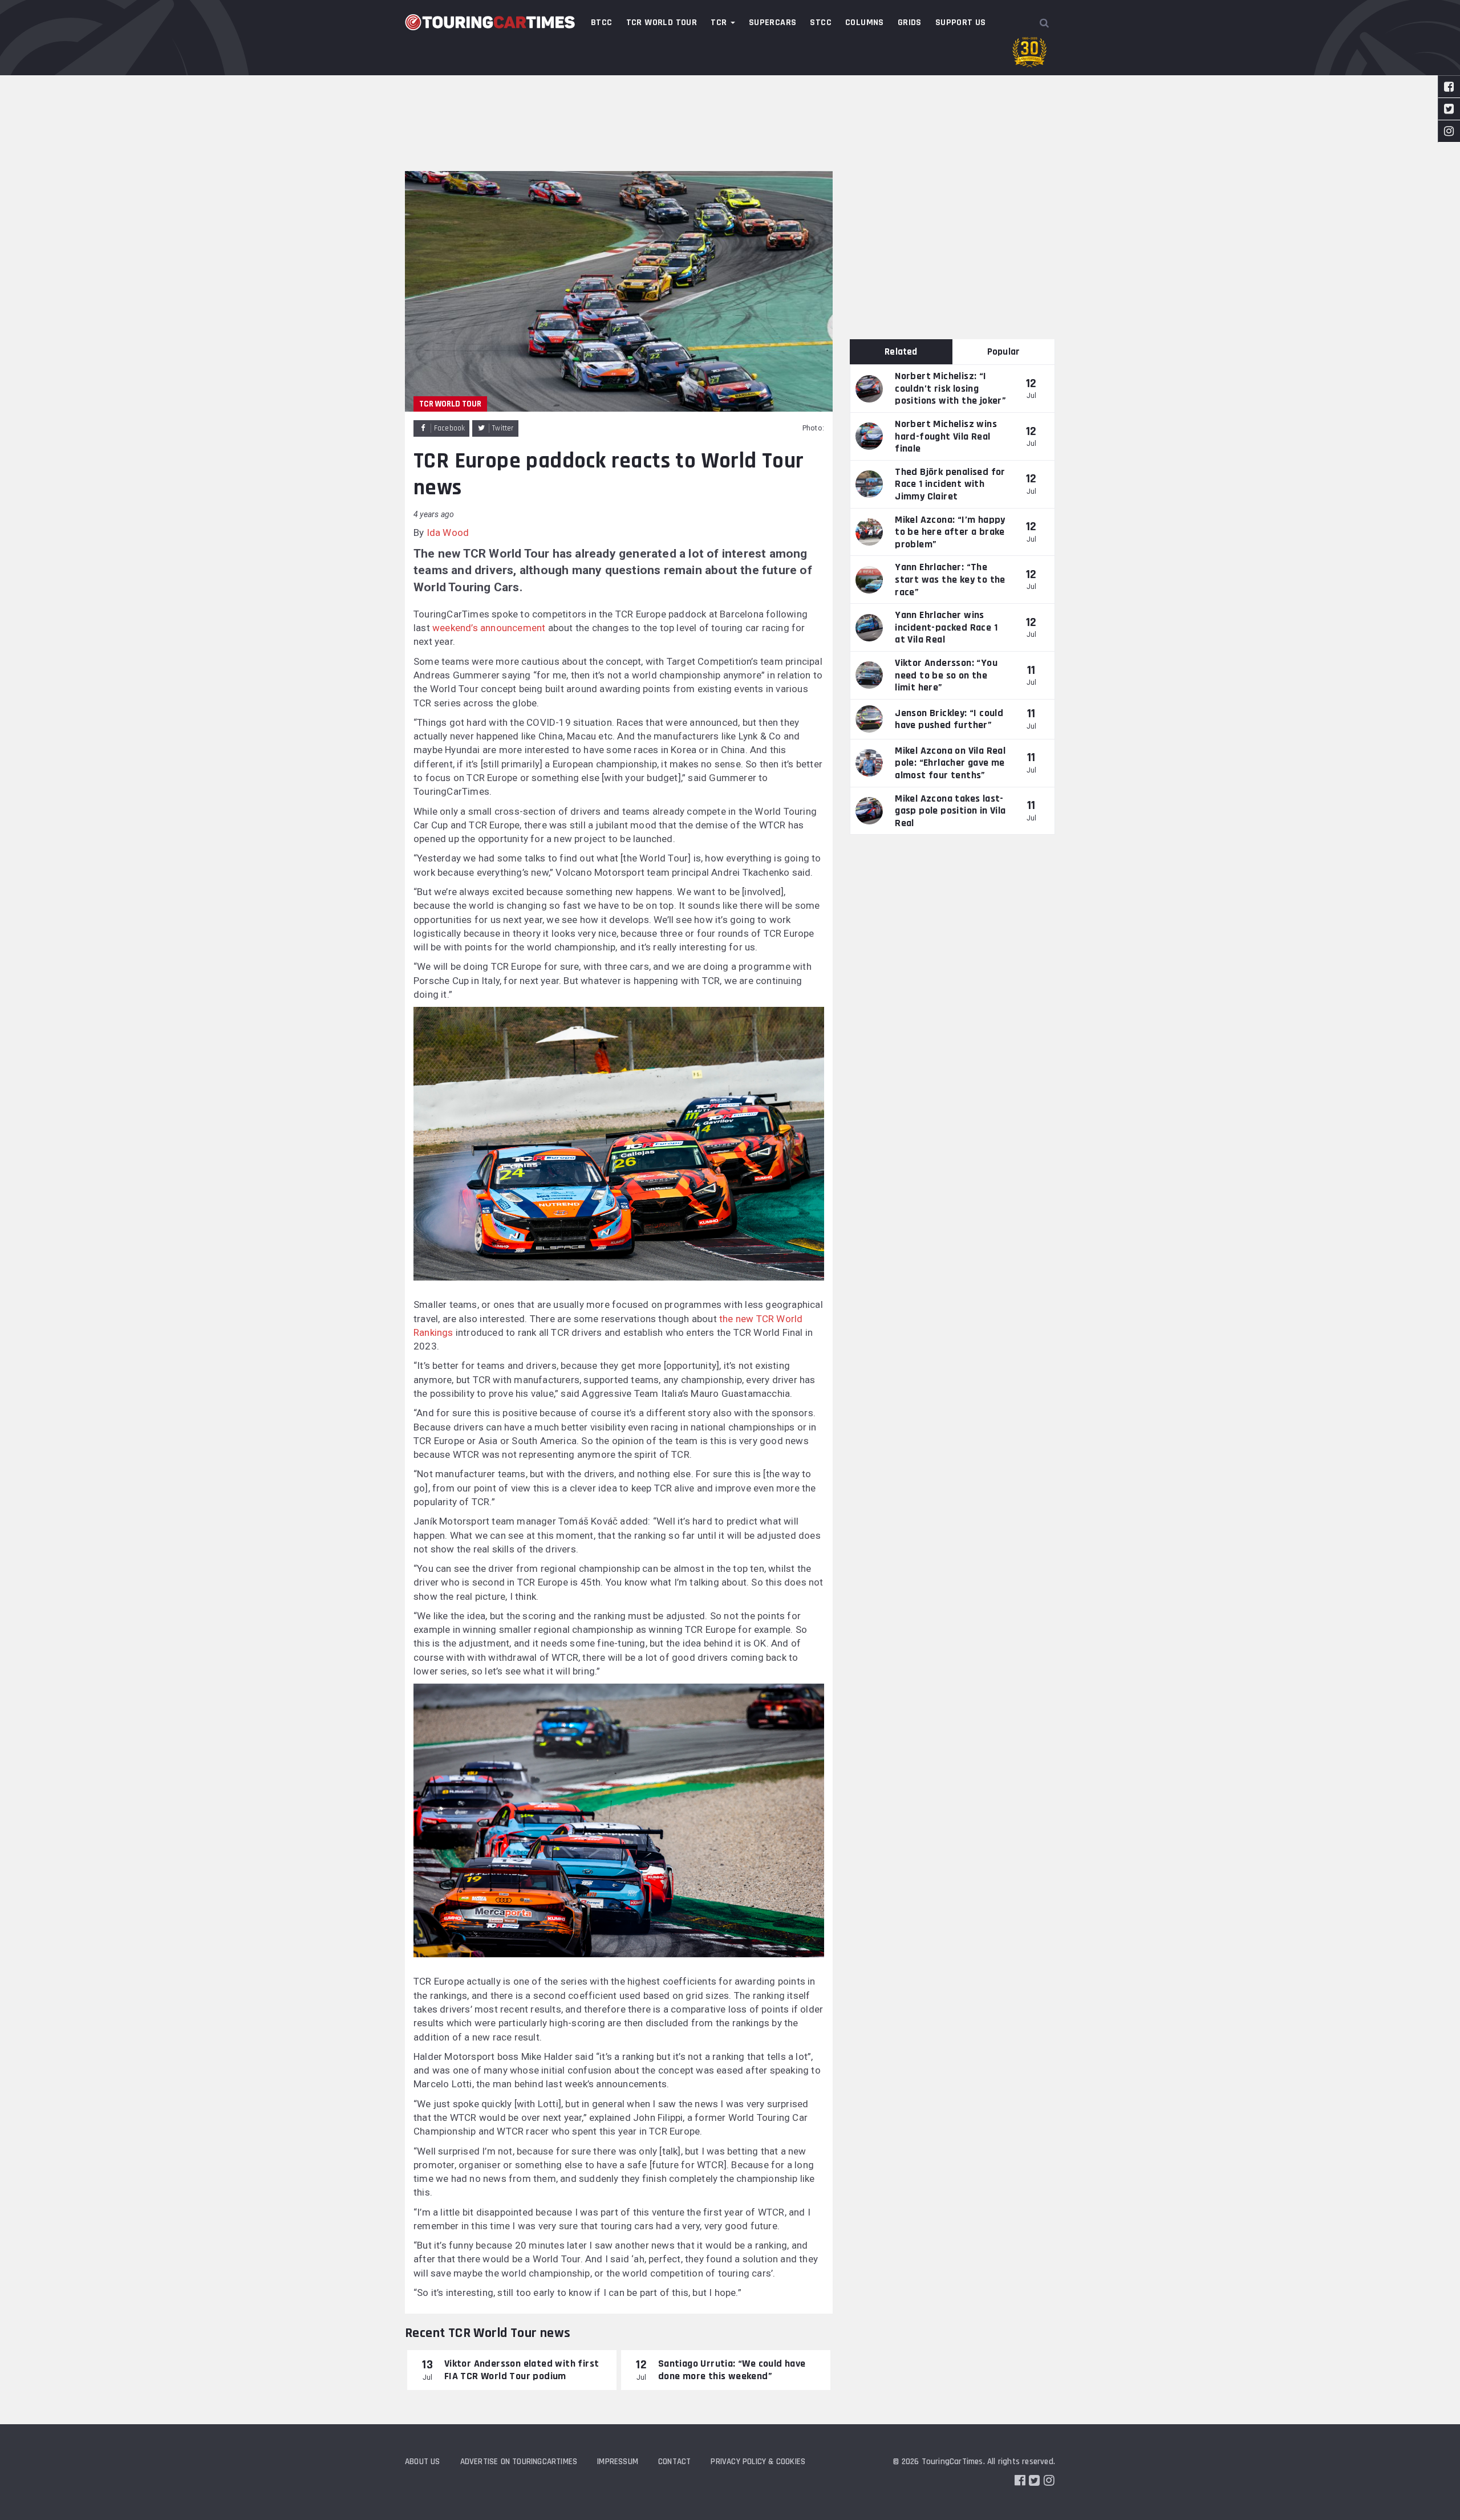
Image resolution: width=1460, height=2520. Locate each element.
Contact (674, 2462)
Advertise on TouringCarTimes (519, 2462)
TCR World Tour (662, 23)
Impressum (618, 2462)
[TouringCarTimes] (490, 22)
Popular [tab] (1003, 352)
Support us (961, 23)
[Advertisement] (730, 86)
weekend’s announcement (489, 628)
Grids (910, 23)
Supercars (773, 23)
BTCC (602, 23)
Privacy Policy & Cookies (758, 2462)
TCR (720, 23)
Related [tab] (901, 352)
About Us (423, 2462)
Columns (865, 23)
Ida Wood (448, 533)
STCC (821, 23)
